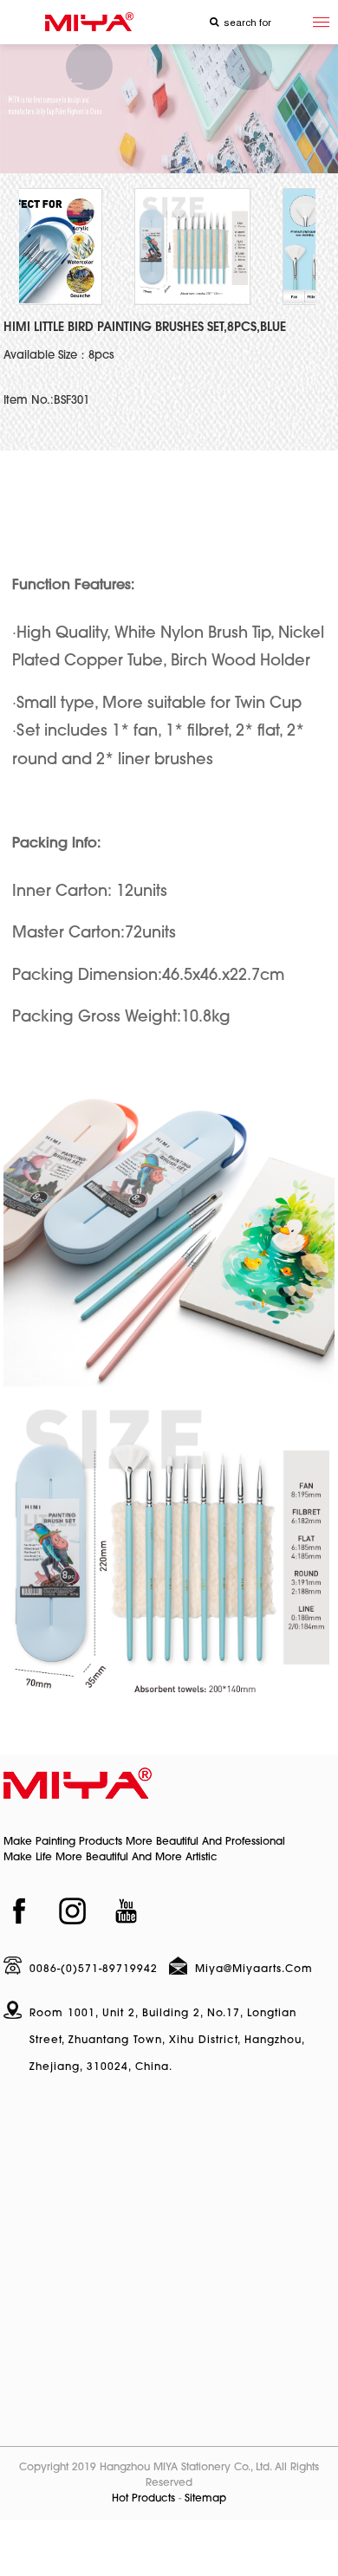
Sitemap (205, 2499)
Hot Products (143, 2499)
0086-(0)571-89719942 (94, 1969)
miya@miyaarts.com (254, 1969)
